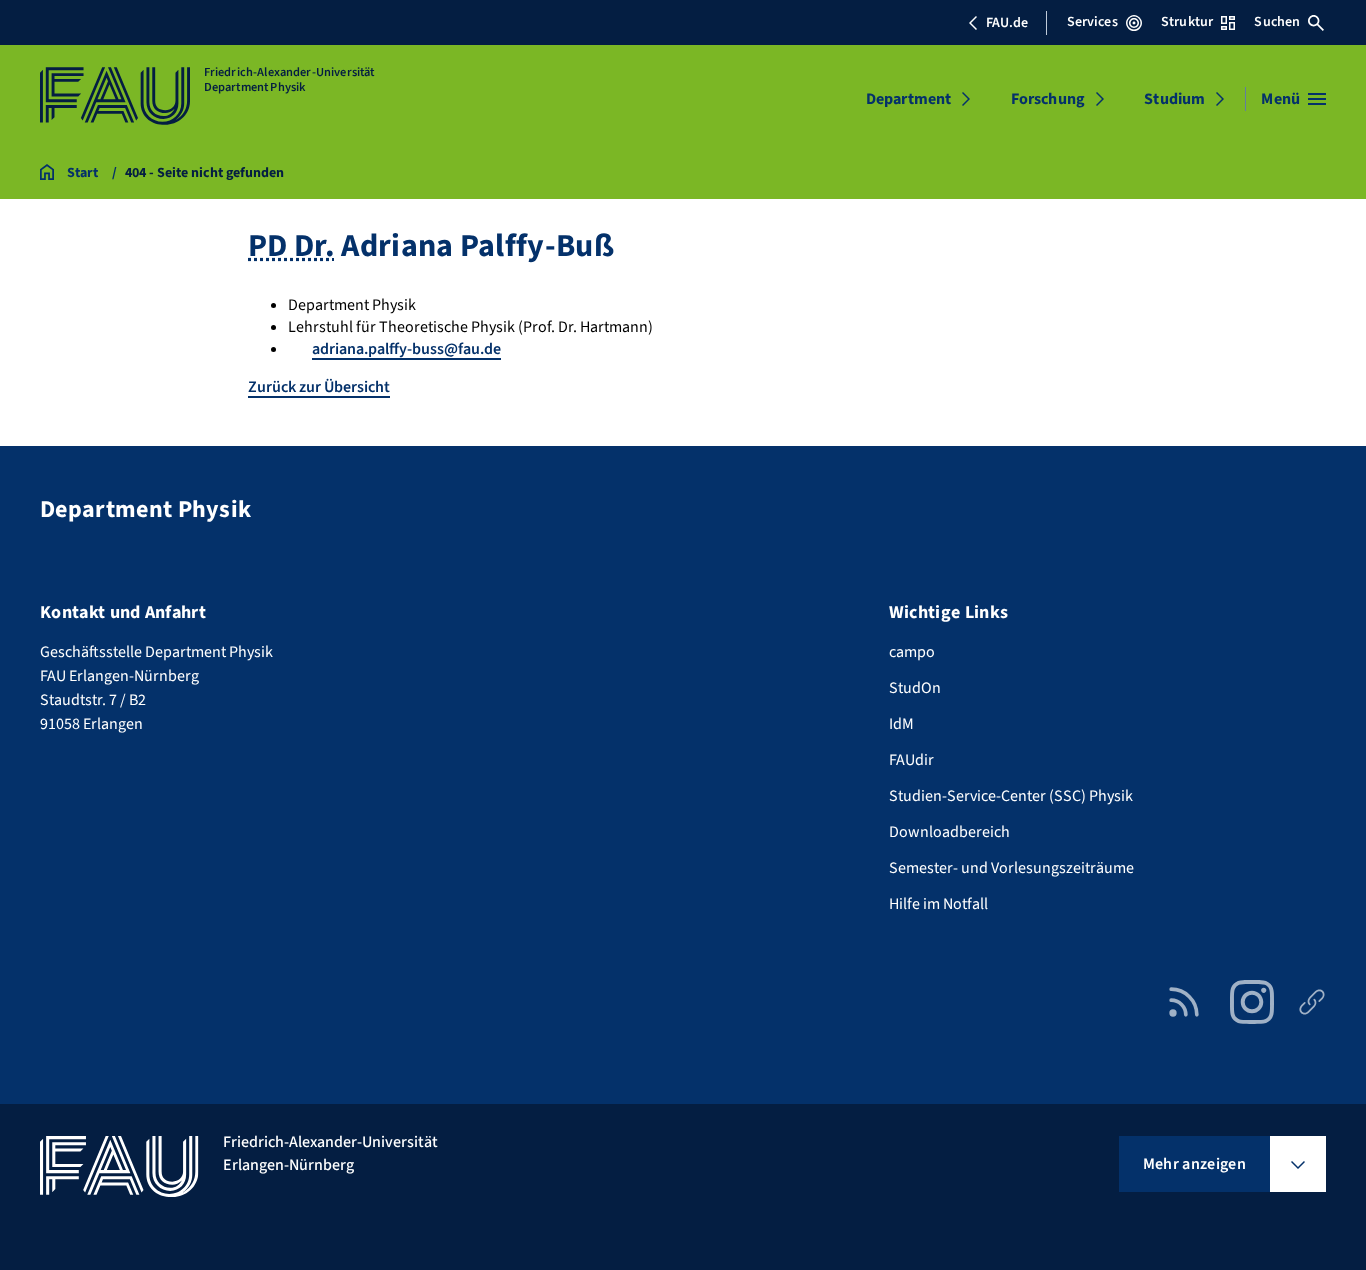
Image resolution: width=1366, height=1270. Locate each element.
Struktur (1187, 22)
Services (1092, 22)
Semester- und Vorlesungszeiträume (1011, 868)
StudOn (915, 688)
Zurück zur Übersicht (319, 387)
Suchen (1277, 22)
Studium (1174, 99)
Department (909, 99)
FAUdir (911, 760)
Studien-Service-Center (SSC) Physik (1011, 796)
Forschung (1048, 99)
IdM (901, 724)
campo (912, 652)
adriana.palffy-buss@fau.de (406, 349)
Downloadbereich (949, 832)
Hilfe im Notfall (938, 904)
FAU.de (1007, 23)
